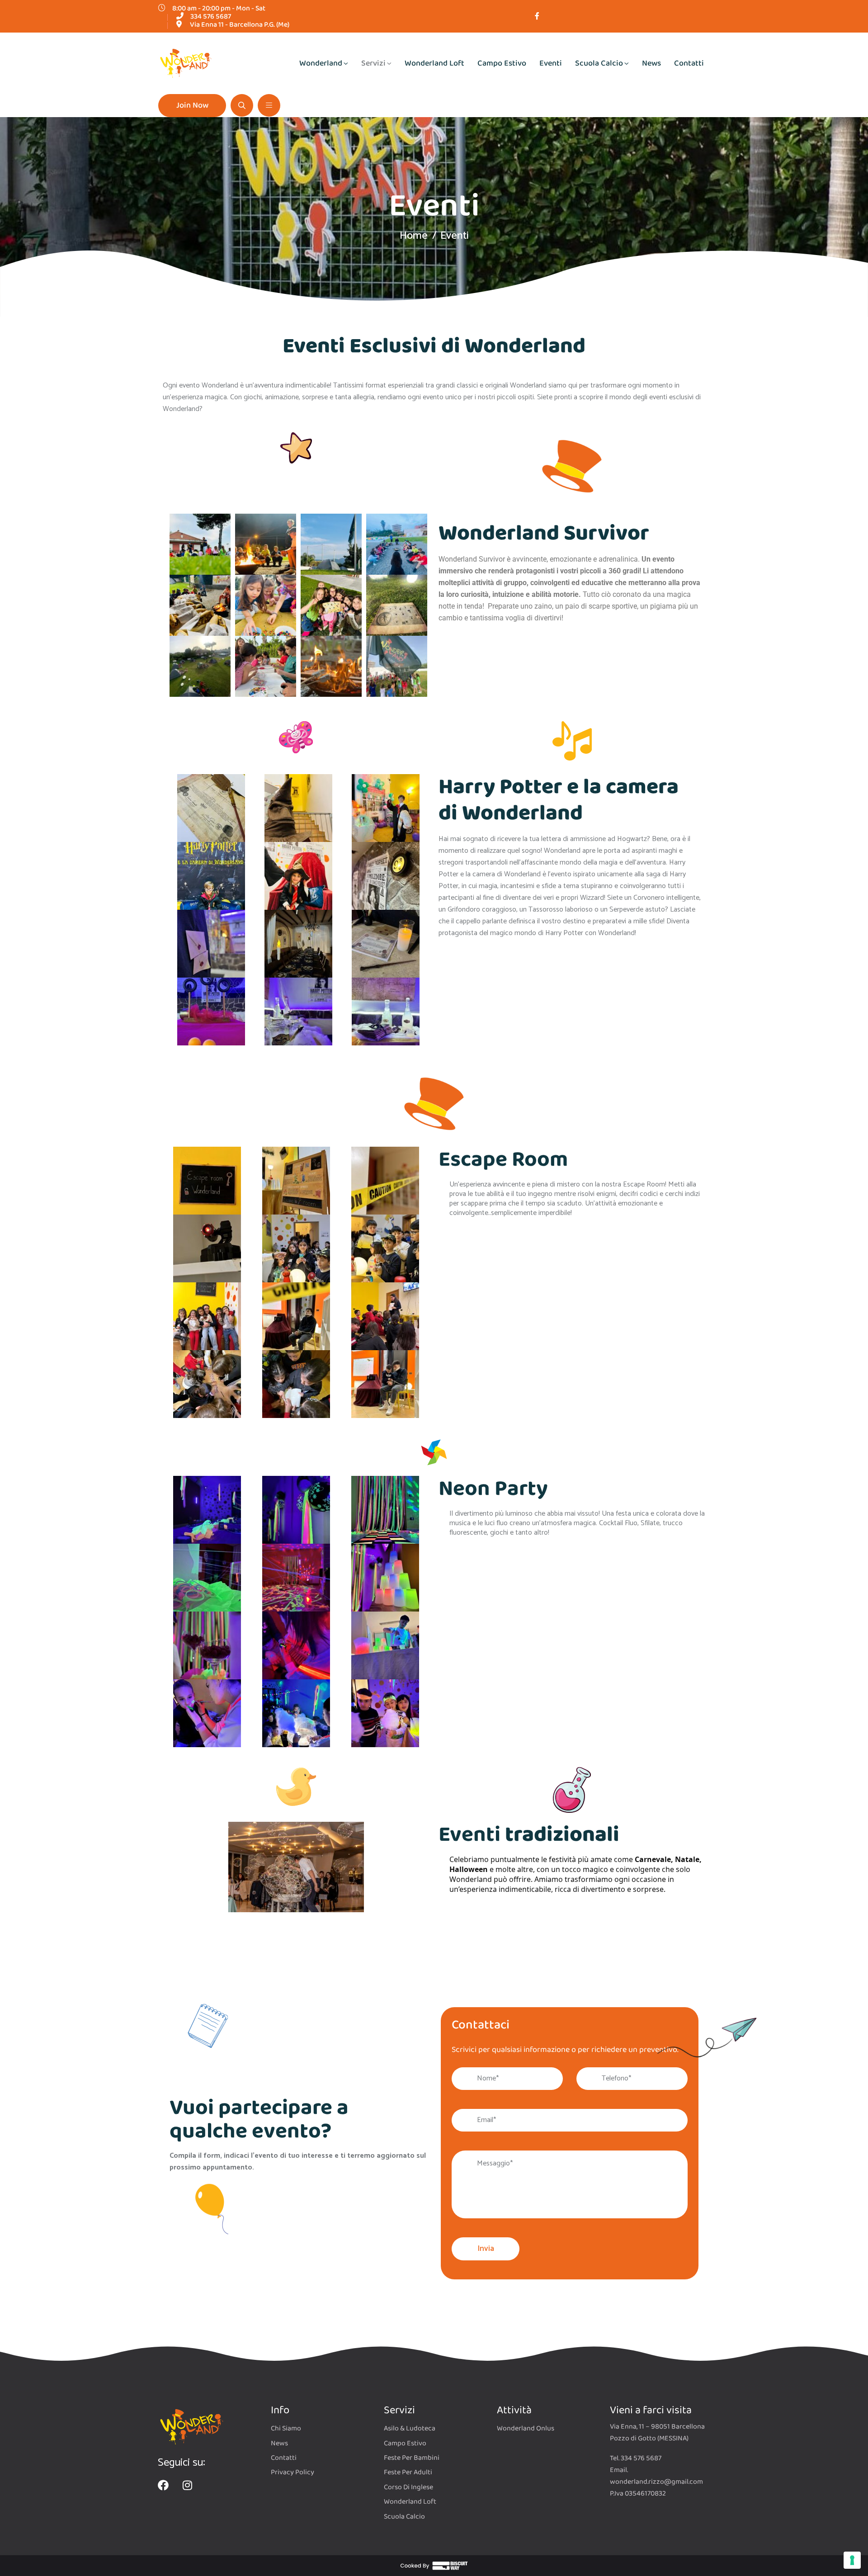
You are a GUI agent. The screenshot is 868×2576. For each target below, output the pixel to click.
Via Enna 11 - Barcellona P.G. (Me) (240, 25)
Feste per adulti (408, 2472)
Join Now (192, 105)
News (651, 63)
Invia (486, 2249)
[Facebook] (163, 2485)
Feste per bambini (412, 2458)
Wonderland (321, 63)
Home (414, 236)
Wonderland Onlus (526, 2429)
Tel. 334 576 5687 (636, 2458)
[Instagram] (187, 2485)
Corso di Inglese (408, 2487)
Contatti (689, 63)
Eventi (551, 63)
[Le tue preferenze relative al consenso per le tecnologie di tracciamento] (852, 2560)
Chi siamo (286, 2429)
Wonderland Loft (434, 63)
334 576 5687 (211, 17)
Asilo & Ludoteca (410, 2429)
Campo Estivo (502, 63)
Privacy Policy (292, 2472)
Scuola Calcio (599, 63)
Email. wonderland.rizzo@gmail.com (656, 2476)
